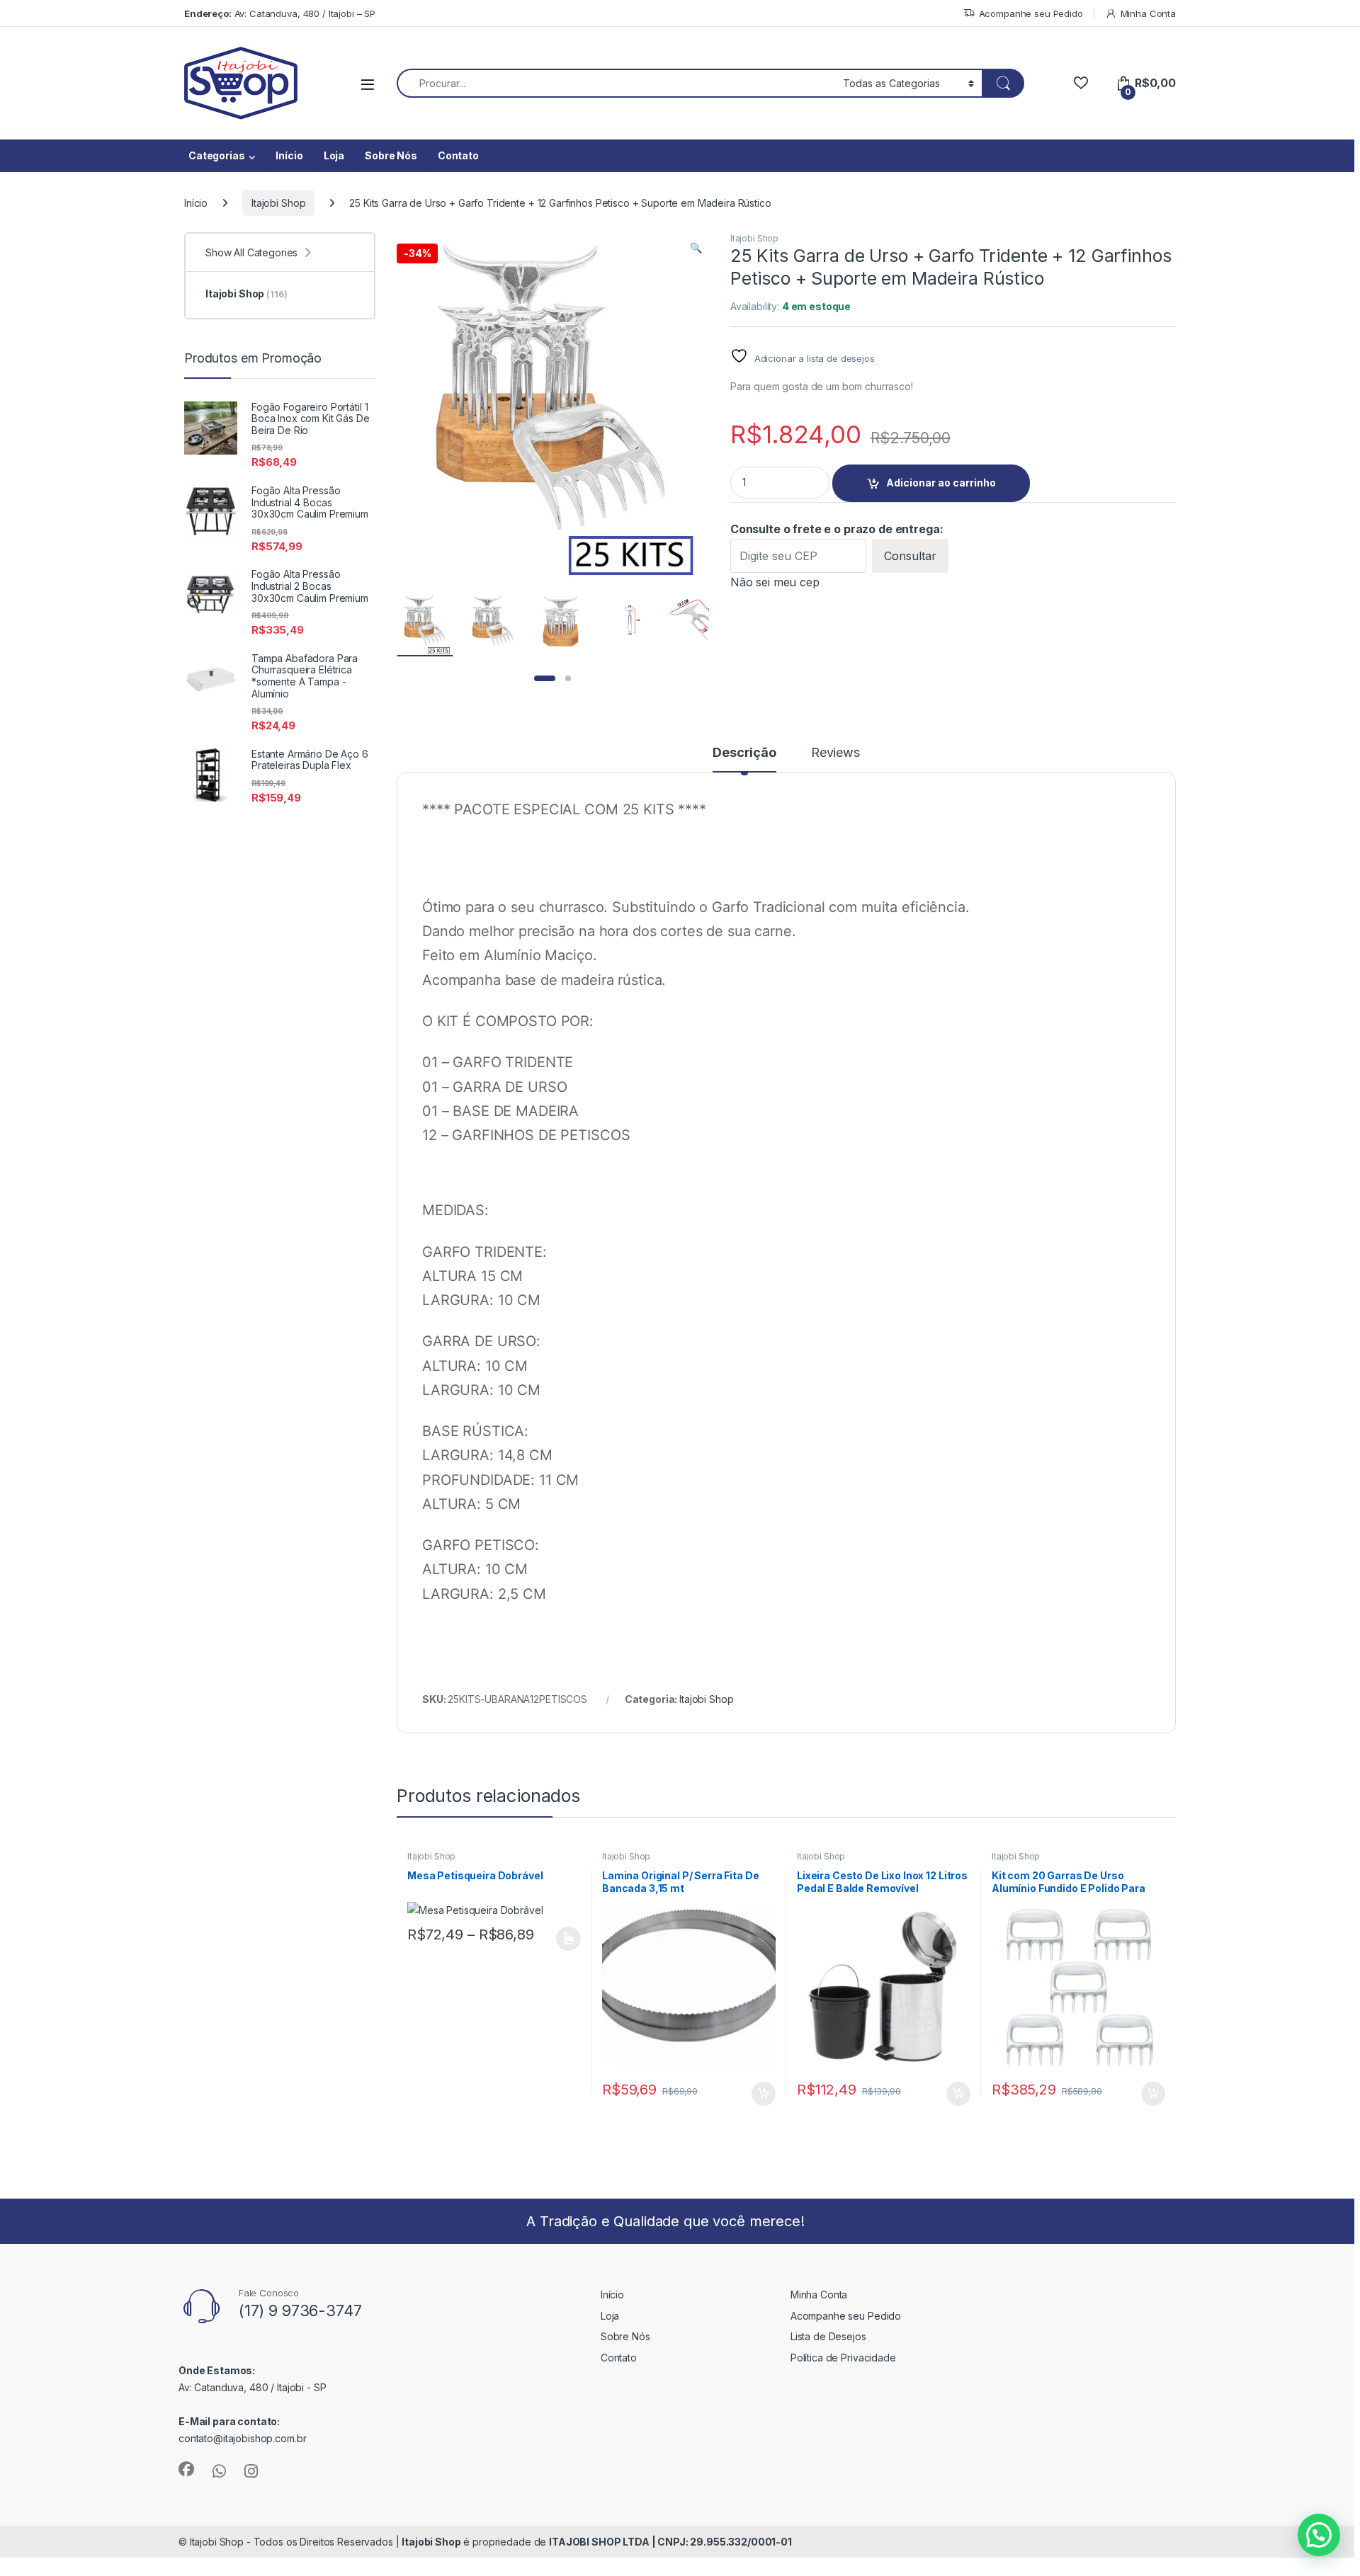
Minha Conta (1148, 13)
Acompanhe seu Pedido (1031, 13)
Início (289, 155)
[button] (696, 248)
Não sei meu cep (775, 582)
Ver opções (563, 1939)
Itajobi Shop (278, 203)
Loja (334, 155)
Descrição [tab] (744, 753)
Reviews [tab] (835, 753)
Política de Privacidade (843, 2358)
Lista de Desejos (828, 2336)
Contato (458, 155)
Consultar (910, 556)
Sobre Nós (391, 155)
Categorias (217, 155)
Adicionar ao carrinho (941, 483)
